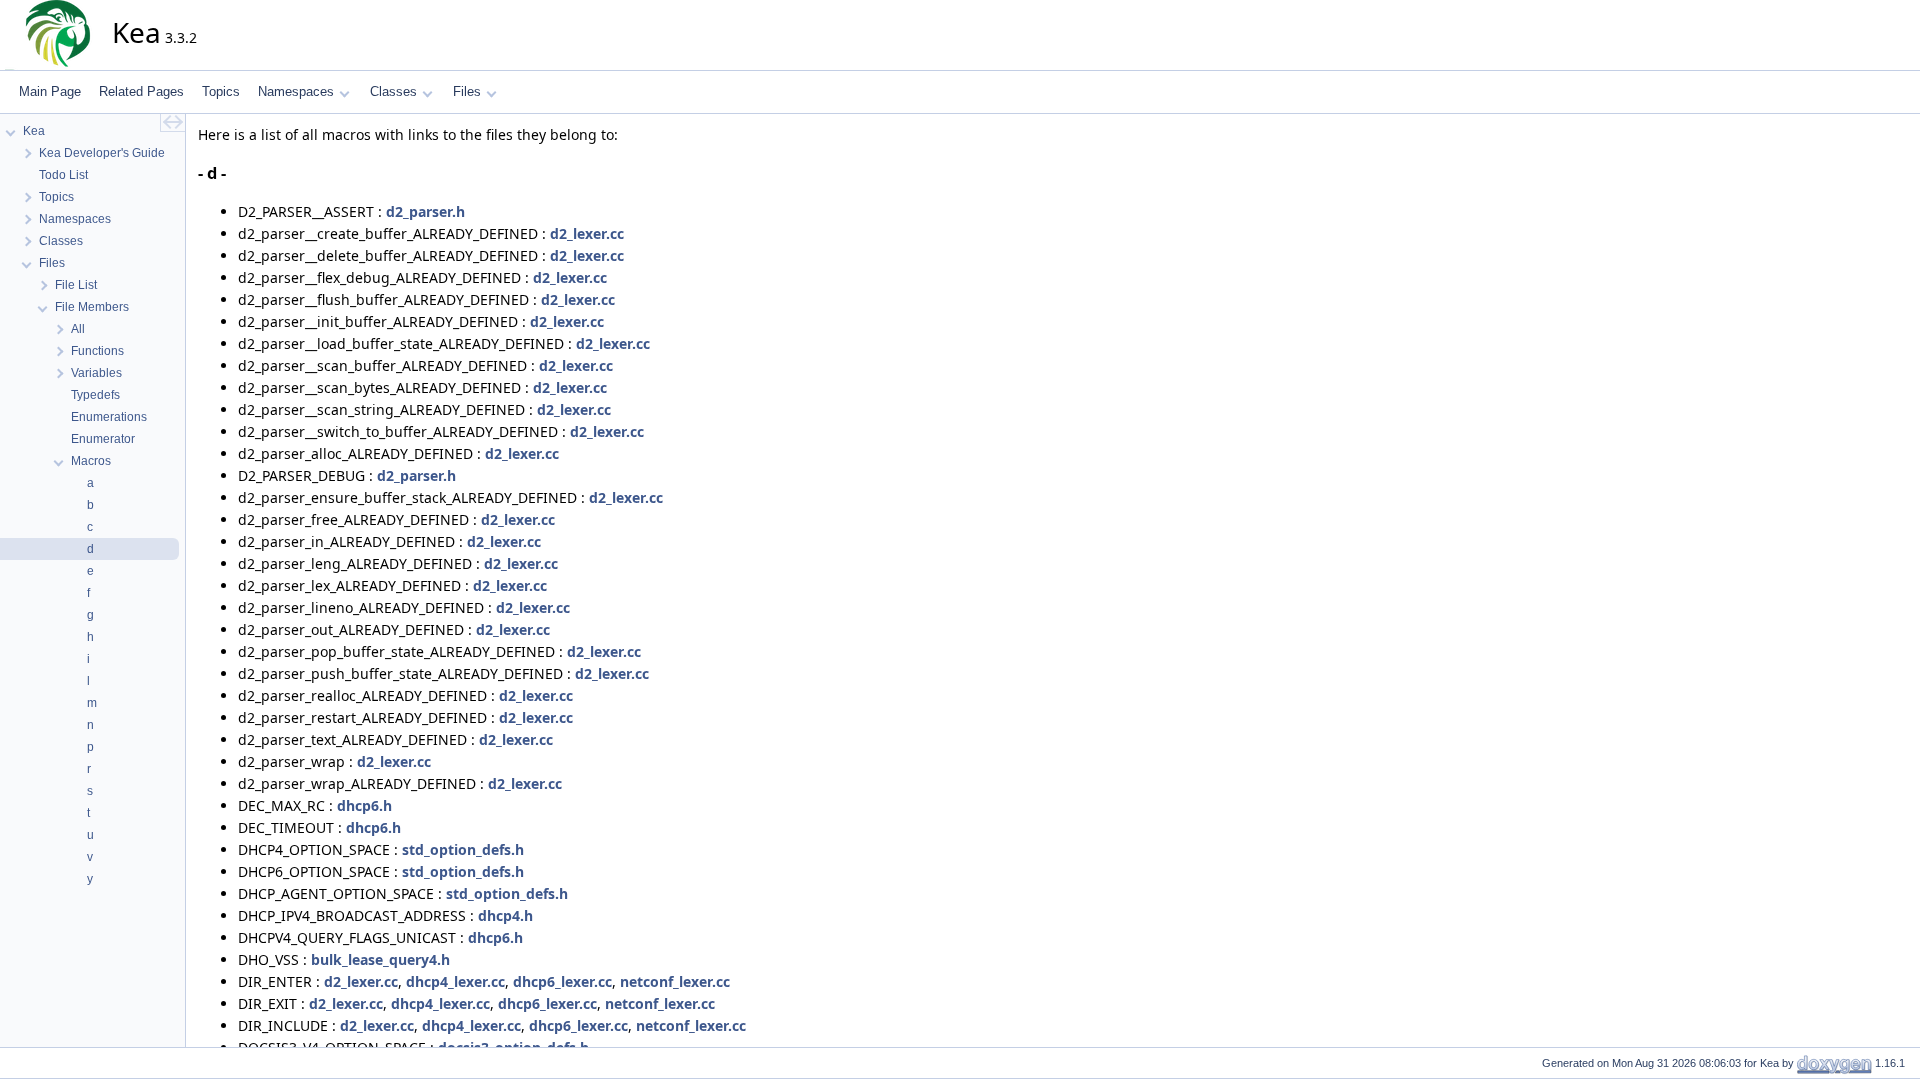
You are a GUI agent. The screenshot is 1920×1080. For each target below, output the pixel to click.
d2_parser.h (425, 211)
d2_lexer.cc (587, 233)
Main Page (50, 91)
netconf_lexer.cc (675, 981)
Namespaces (296, 91)
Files (467, 91)
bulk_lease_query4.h (380, 959)
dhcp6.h (364, 805)
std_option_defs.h (463, 849)
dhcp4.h (505, 915)
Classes (393, 91)
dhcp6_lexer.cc (562, 981)
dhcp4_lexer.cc (455, 981)
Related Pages (141, 91)
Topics (221, 91)
